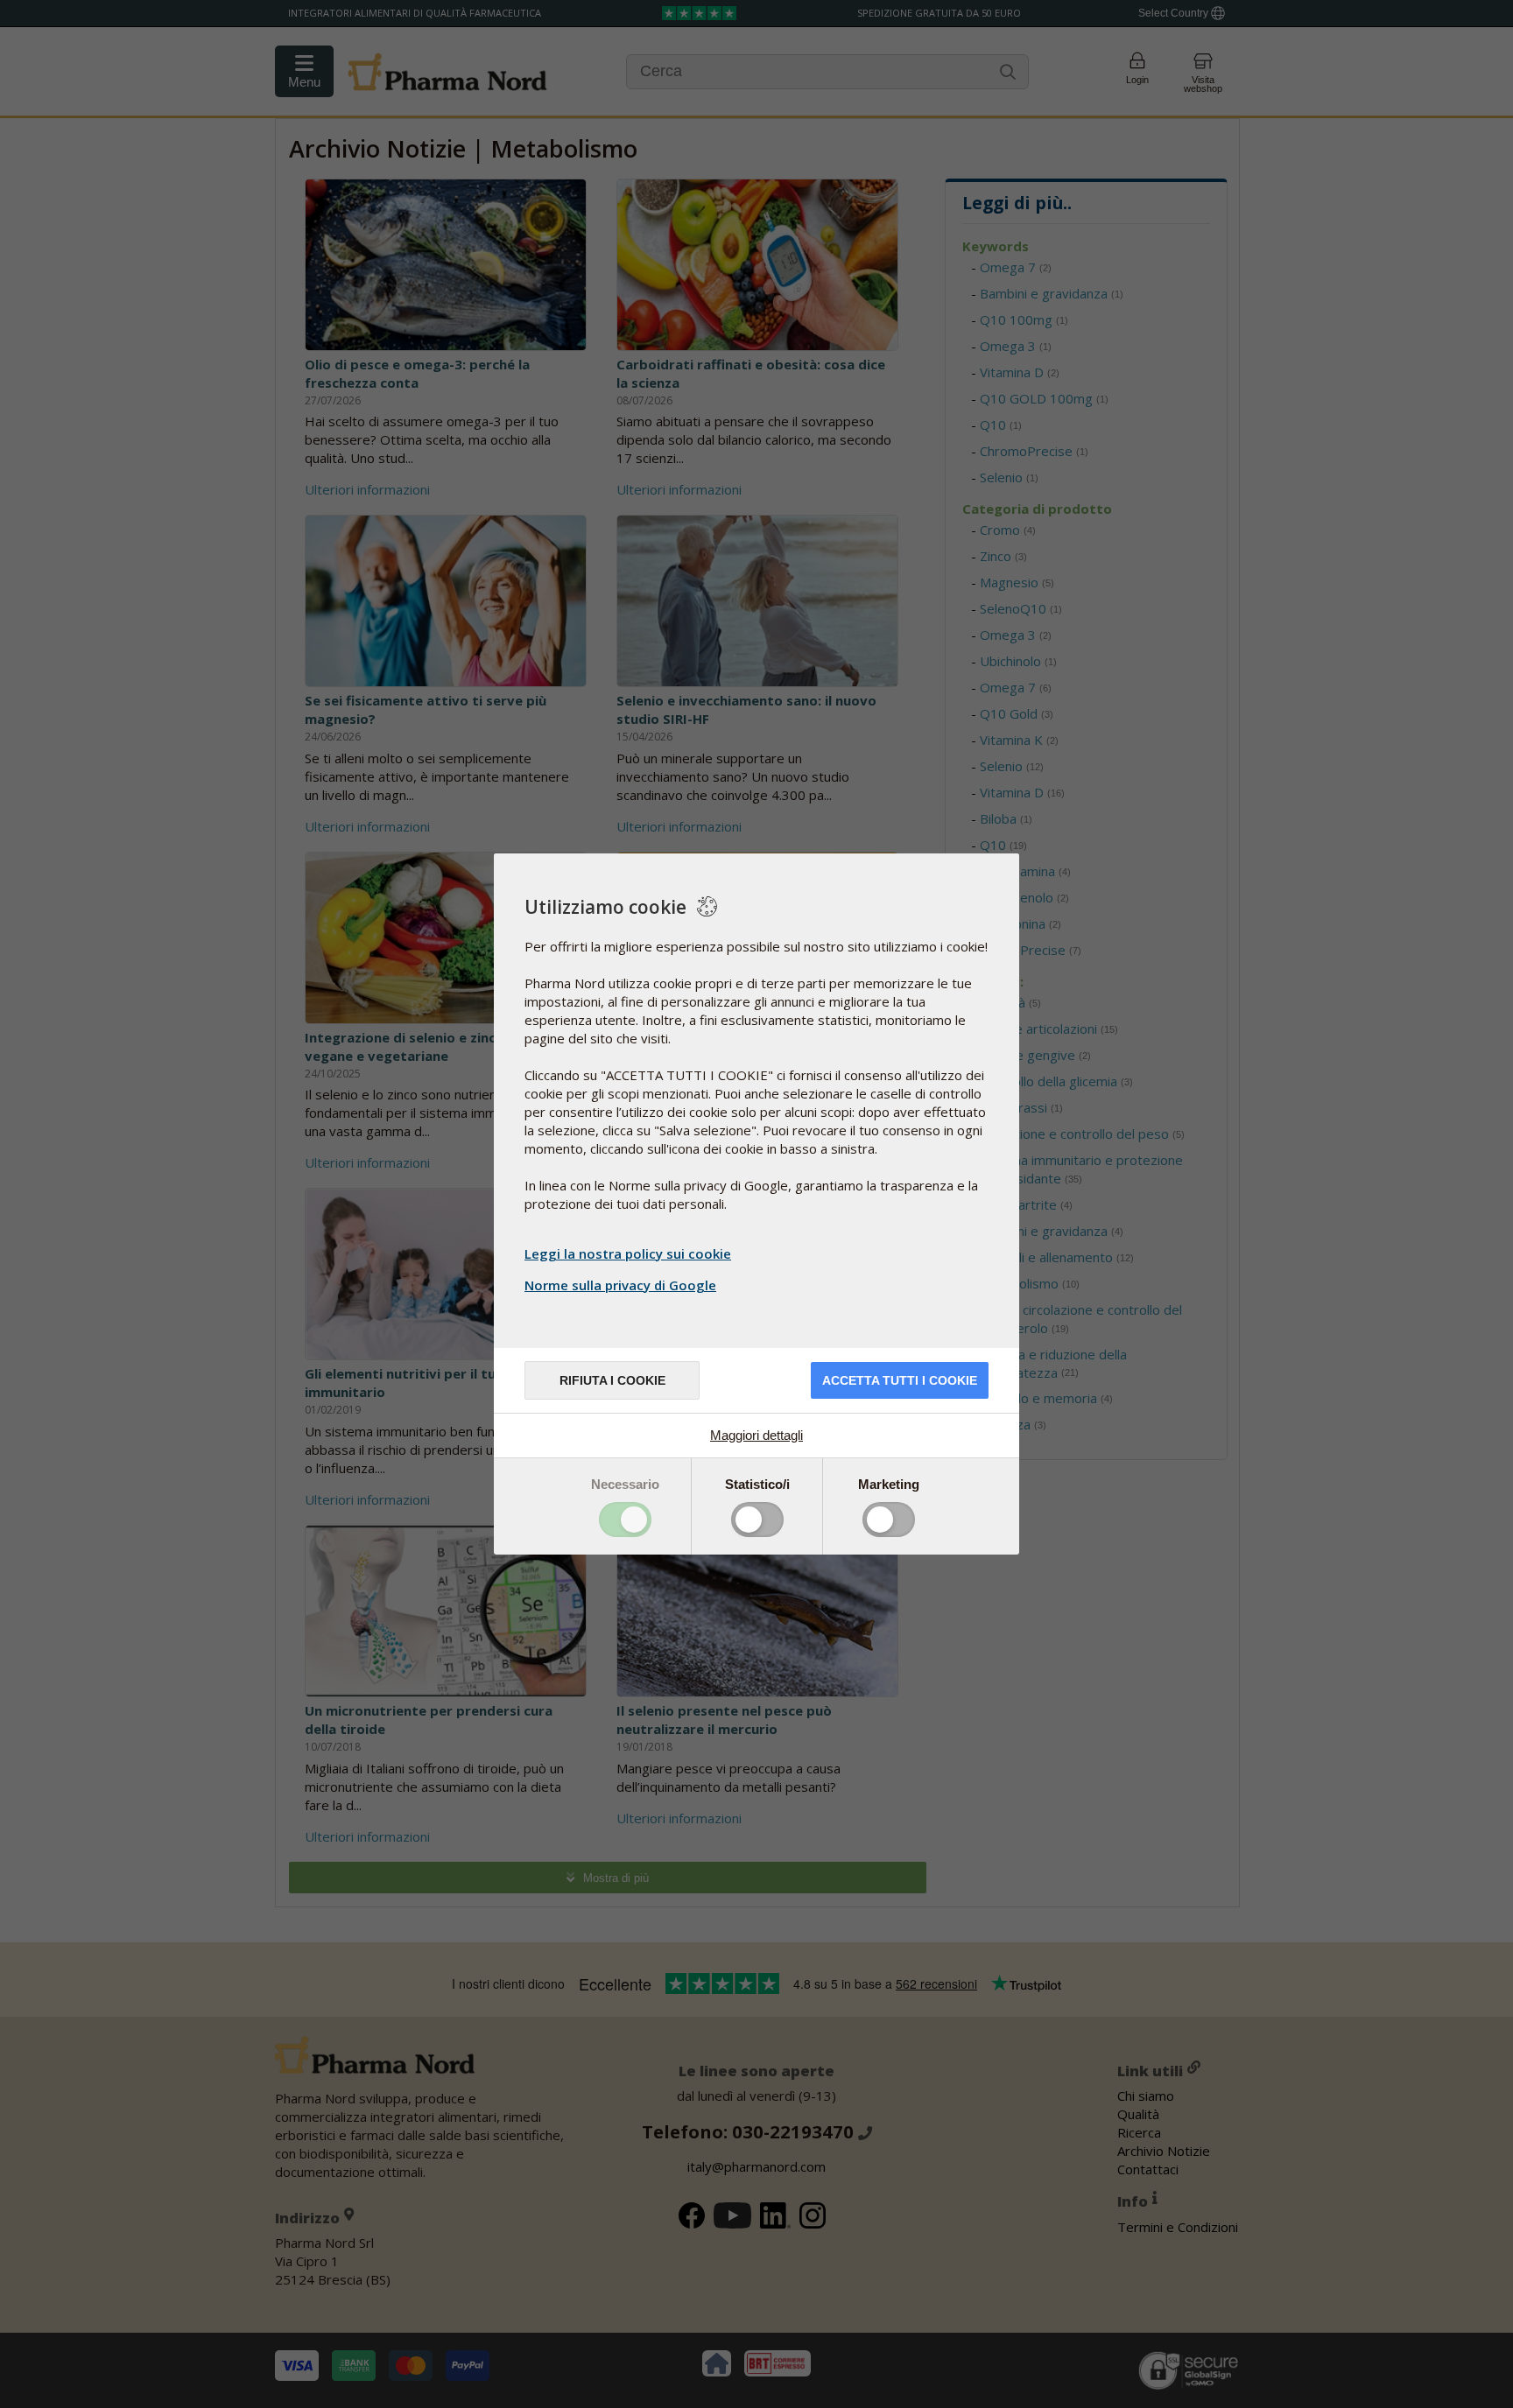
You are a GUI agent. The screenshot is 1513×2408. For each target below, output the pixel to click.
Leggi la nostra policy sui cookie (628, 1253)
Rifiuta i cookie (612, 1380)
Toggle (625, 1520)
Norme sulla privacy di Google (620, 1285)
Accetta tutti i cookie (900, 1380)
